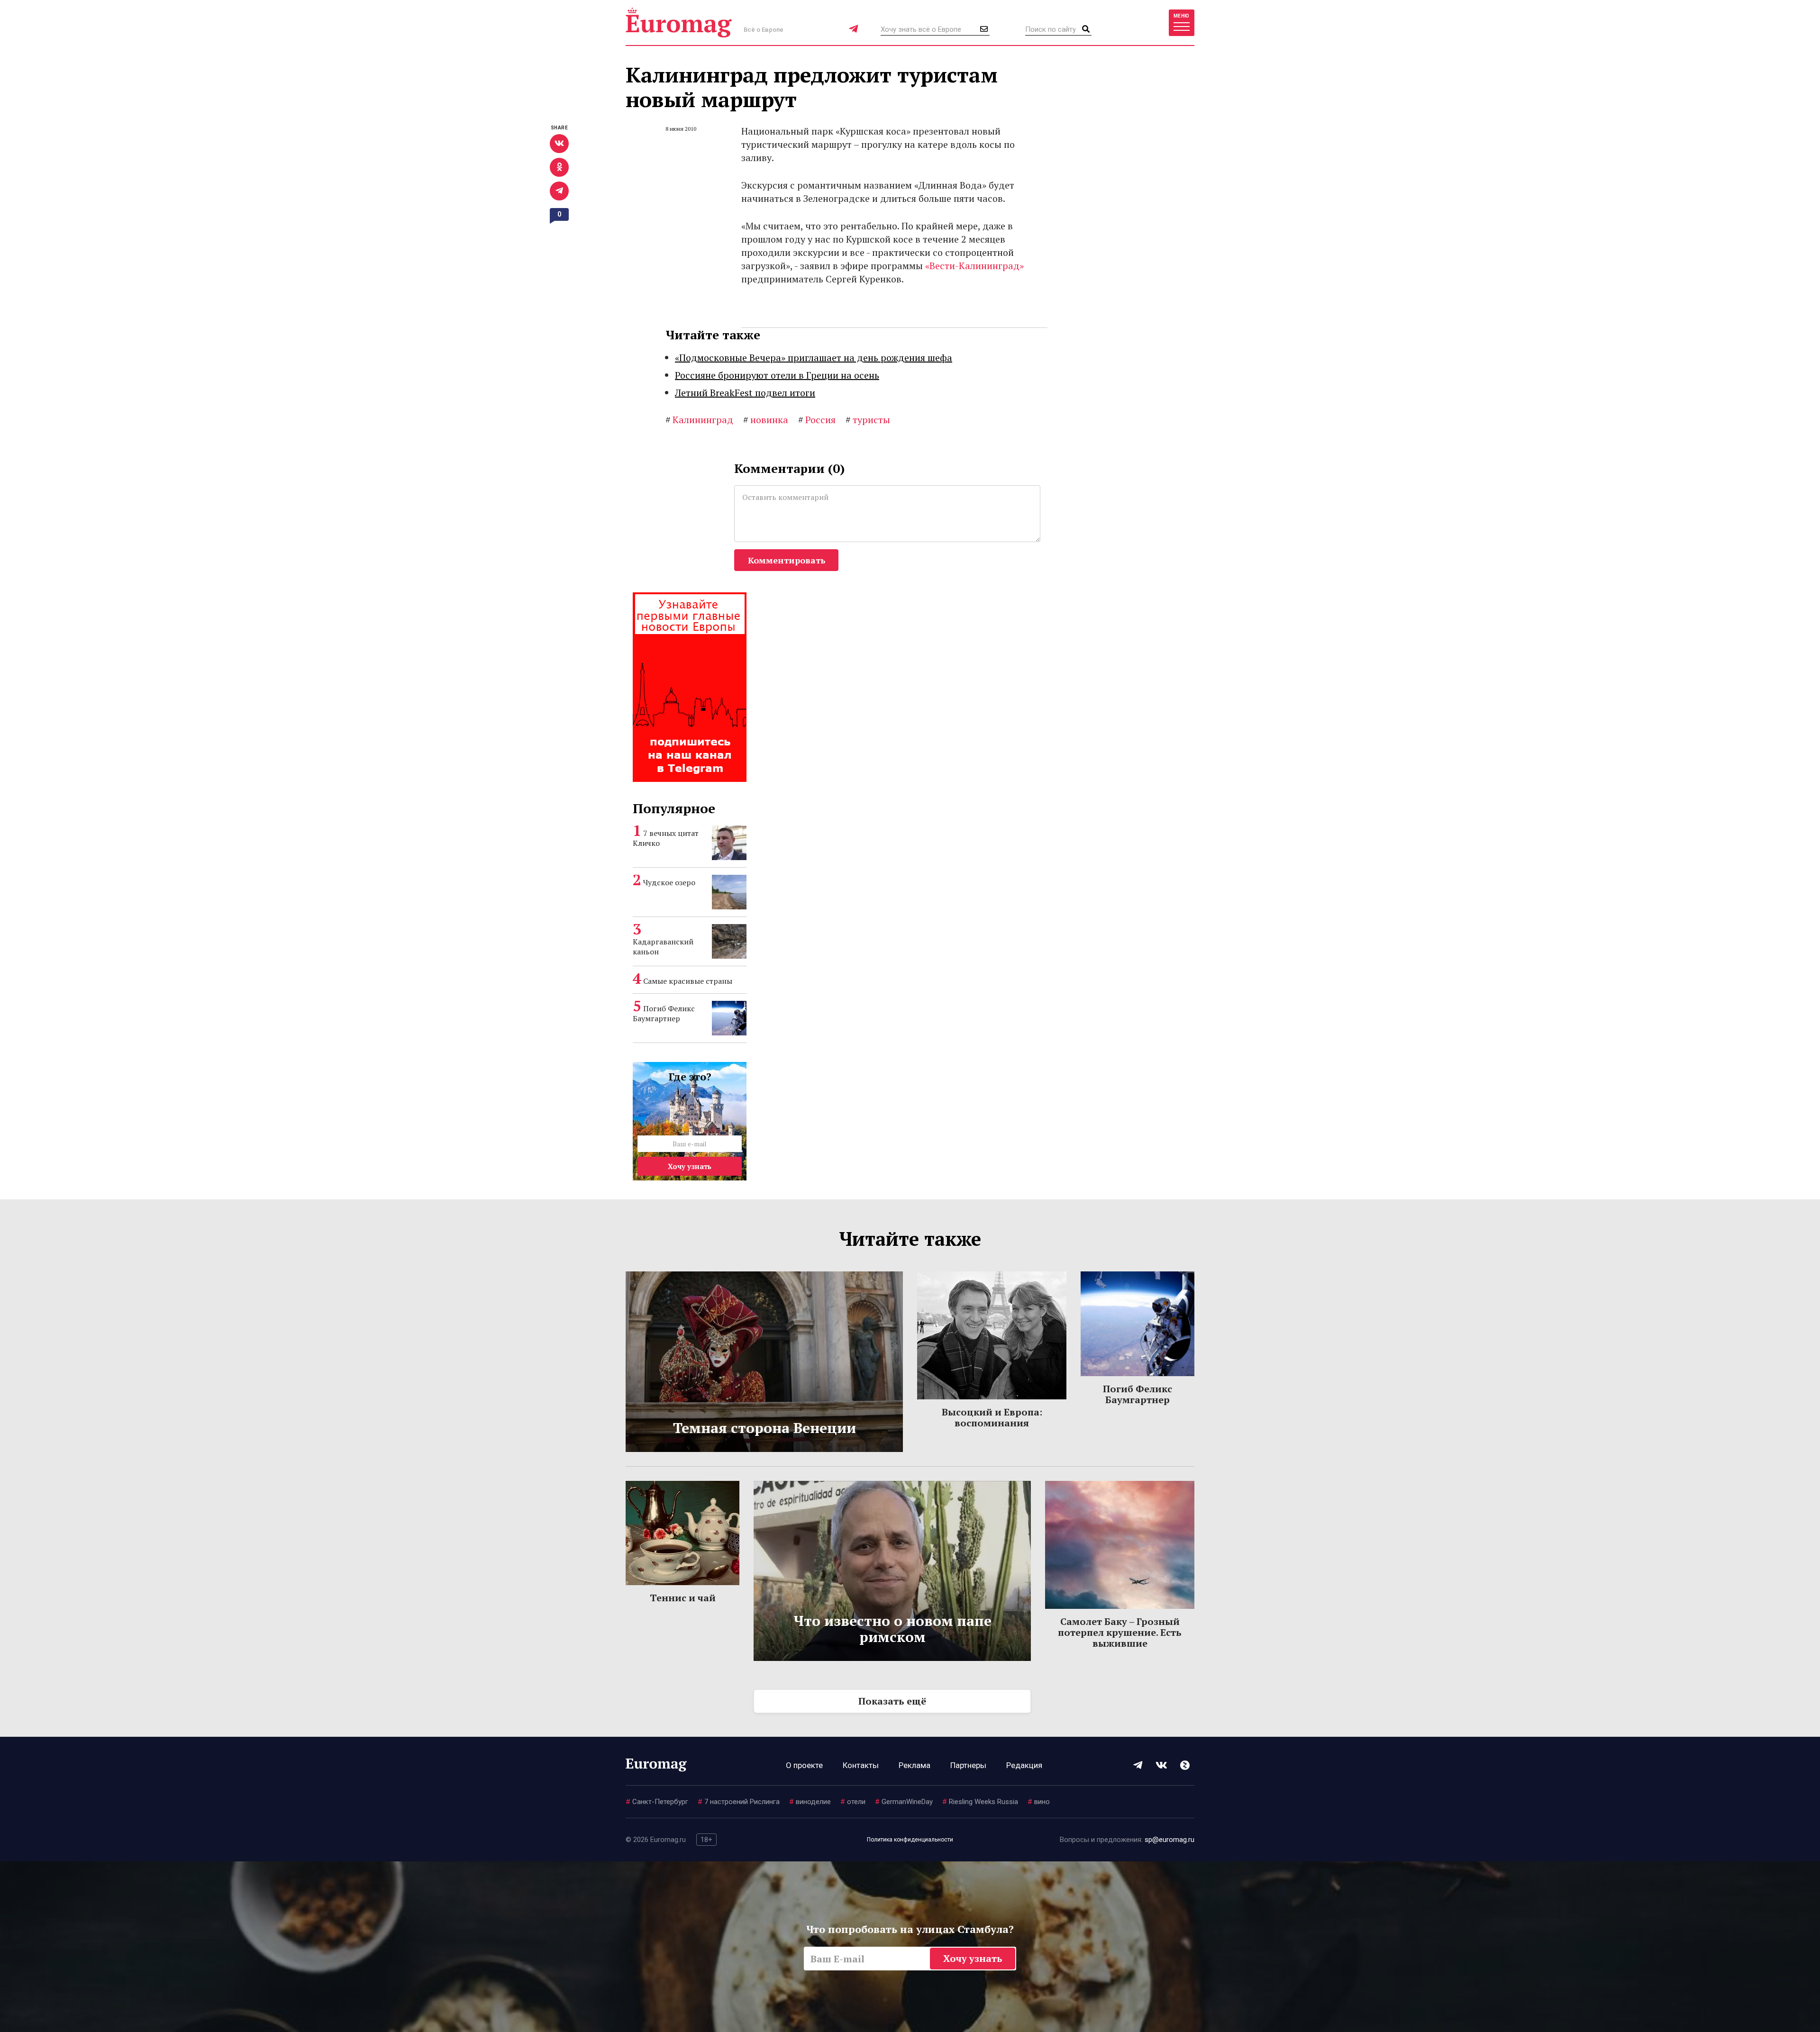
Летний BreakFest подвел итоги (745, 393)
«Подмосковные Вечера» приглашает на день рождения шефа (814, 358)
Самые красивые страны (688, 981)
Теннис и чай (683, 1598)
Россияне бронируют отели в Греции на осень (777, 375)
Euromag (679, 23)
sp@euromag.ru (1169, 1840)
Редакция (1024, 1765)
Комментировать (787, 560)
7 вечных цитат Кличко (666, 838)
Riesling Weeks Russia (980, 1802)
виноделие (810, 1802)
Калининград (699, 420)
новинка (766, 420)
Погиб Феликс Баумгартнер (664, 1013)
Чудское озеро (669, 882)
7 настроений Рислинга (739, 1802)
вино (1039, 1802)
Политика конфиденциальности (910, 1840)
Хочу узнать (690, 1166)
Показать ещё (892, 1701)
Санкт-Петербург (657, 1802)
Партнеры (968, 1765)
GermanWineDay (904, 1802)
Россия (817, 420)
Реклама (915, 1765)
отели (853, 1802)
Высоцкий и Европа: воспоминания (992, 1417)
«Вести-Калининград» (974, 266)
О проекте (804, 1765)
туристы (868, 420)
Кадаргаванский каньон (663, 947)
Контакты (861, 1765)
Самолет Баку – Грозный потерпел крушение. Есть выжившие (1120, 1632)
